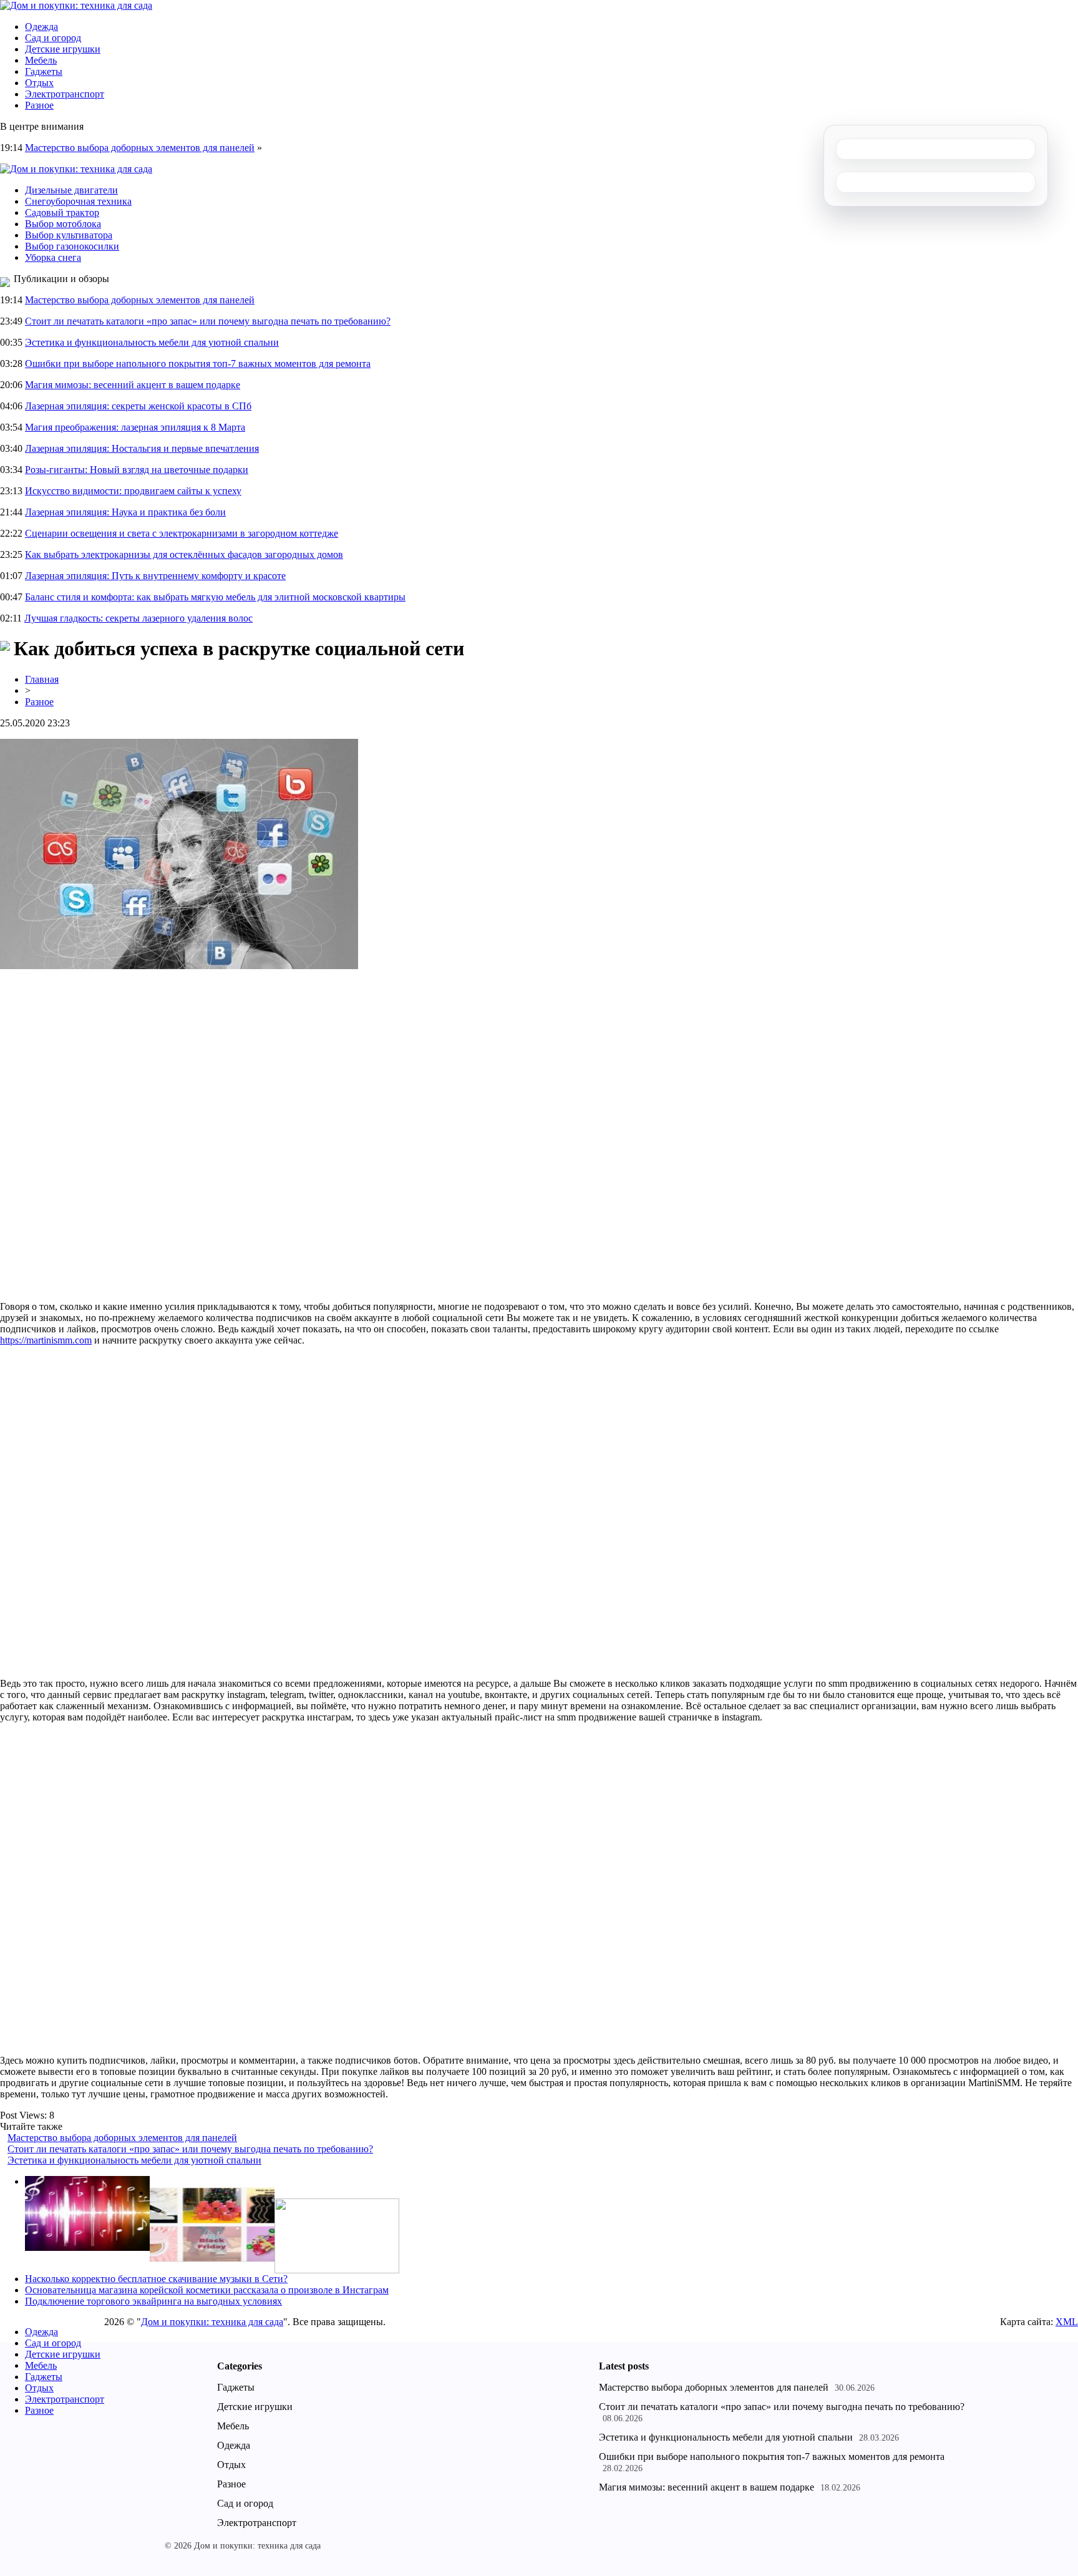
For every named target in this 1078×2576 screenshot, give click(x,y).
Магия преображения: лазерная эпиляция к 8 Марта (135, 427)
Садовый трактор (62, 212)
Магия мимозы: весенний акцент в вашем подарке (133, 385)
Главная (42, 679)
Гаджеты (44, 71)
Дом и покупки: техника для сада (212, 2322)
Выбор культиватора (69, 235)
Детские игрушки (63, 49)
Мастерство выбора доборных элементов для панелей (140, 148)
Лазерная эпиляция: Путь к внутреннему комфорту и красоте (155, 576)
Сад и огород (53, 38)
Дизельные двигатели (71, 190)
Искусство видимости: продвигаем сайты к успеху (133, 491)
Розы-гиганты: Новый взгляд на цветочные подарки (137, 470)
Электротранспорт (65, 94)
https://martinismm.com (46, 1340)
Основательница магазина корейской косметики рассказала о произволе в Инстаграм (207, 2290)
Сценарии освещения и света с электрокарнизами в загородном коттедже (182, 533)
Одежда (41, 27)
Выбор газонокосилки (72, 246)
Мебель (41, 60)
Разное (39, 105)
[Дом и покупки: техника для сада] (76, 5)
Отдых (39, 83)
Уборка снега (53, 257)
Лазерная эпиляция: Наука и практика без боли (125, 512)
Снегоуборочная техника (78, 201)
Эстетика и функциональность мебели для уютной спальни (152, 342)
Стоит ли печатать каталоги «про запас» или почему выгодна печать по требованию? (208, 321)
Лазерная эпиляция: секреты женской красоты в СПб (138, 406)
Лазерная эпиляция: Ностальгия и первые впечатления (142, 448)
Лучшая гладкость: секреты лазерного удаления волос (138, 618)
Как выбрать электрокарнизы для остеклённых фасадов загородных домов (184, 554)
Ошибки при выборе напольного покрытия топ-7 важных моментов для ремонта (198, 363)
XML (1067, 2322)
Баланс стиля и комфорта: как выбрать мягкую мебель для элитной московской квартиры (215, 597)
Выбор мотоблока (63, 224)
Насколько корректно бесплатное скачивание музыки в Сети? (156, 2279)
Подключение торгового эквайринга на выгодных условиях (153, 2301)
